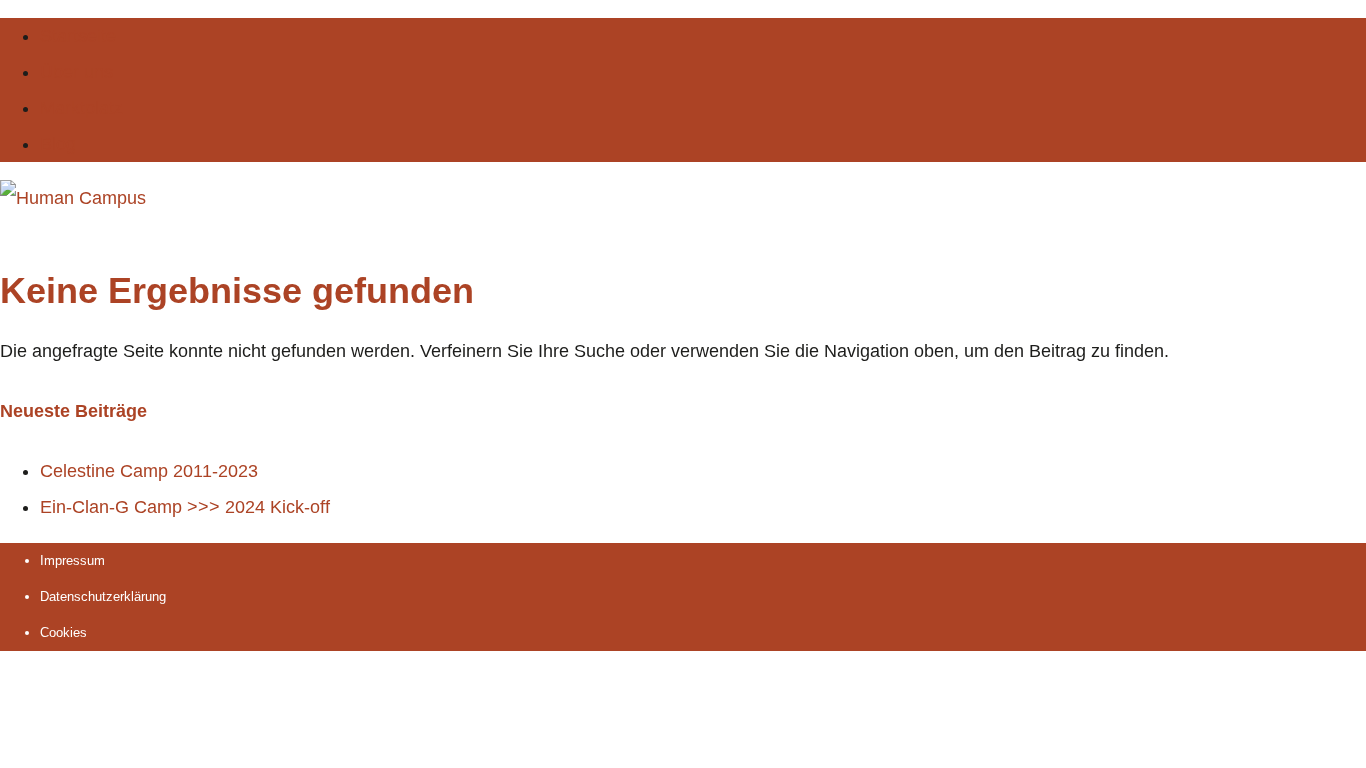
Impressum (72, 560)
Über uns (76, 72)
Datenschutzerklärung (103, 596)
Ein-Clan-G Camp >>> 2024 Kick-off (185, 507)
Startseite (78, 36)
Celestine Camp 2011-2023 (149, 471)
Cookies (63, 632)
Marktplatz (81, 108)
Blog (58, 144)
